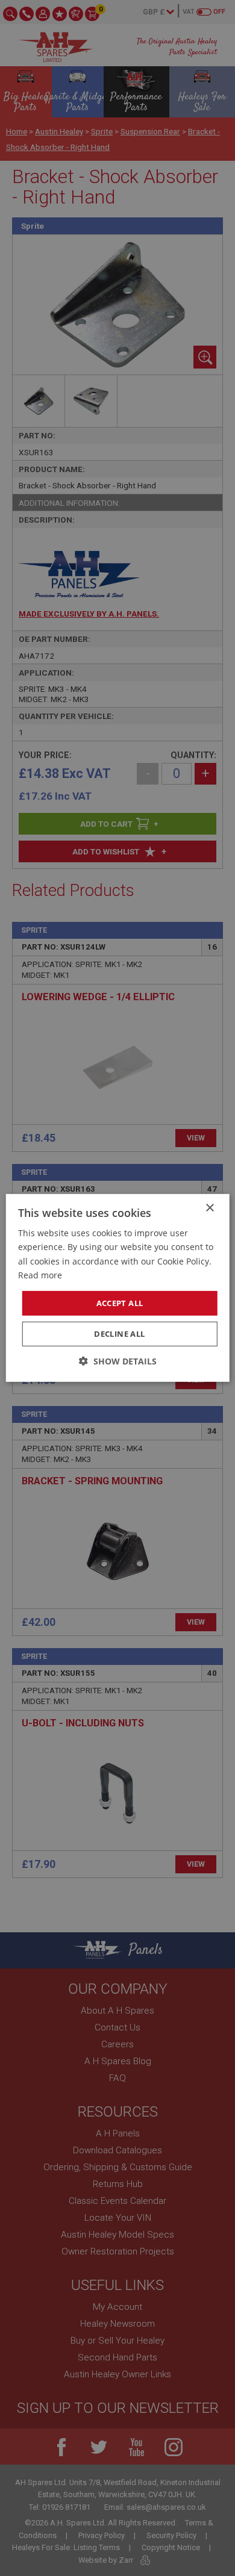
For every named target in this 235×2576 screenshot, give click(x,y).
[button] (118, 1361)
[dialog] (117, 1288)
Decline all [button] (119, 1334)
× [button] (209, 1208)
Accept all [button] (120, 1303)
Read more (40, 1274)
